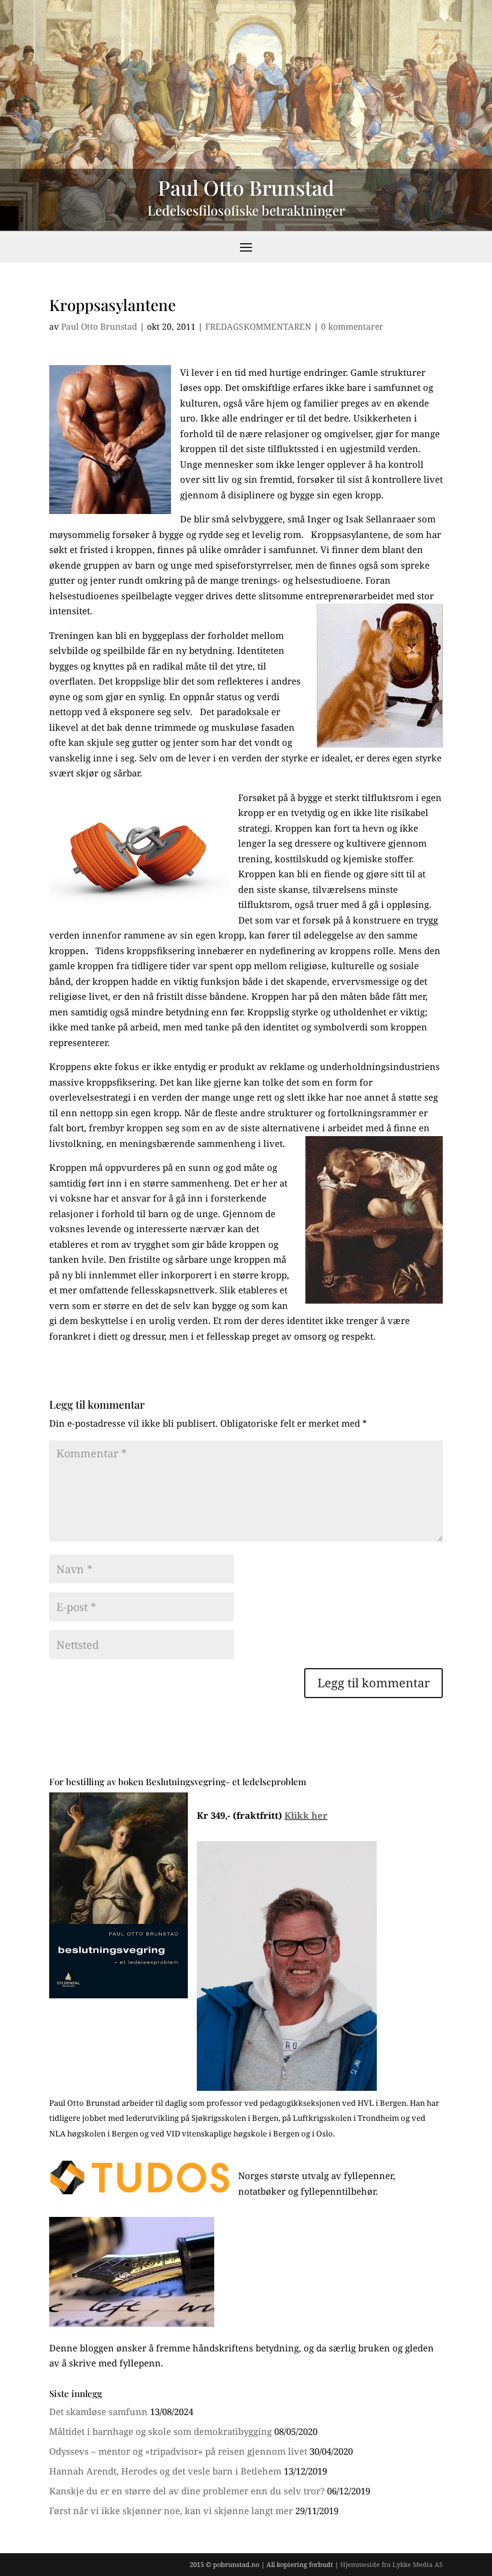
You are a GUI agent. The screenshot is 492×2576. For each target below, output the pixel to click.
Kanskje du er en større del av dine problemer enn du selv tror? (187, 2491)
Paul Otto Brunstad (99, 326)
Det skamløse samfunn (98, 2411)
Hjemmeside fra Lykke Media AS (391, 2564)
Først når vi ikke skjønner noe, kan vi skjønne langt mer (171, 2511)
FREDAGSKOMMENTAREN (258, 326)
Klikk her (306, 1815)
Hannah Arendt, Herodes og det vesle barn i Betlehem (165, 2471)
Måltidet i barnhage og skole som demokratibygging (160, 2431)
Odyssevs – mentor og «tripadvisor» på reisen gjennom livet (178, 2451)
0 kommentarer (352, 326)
